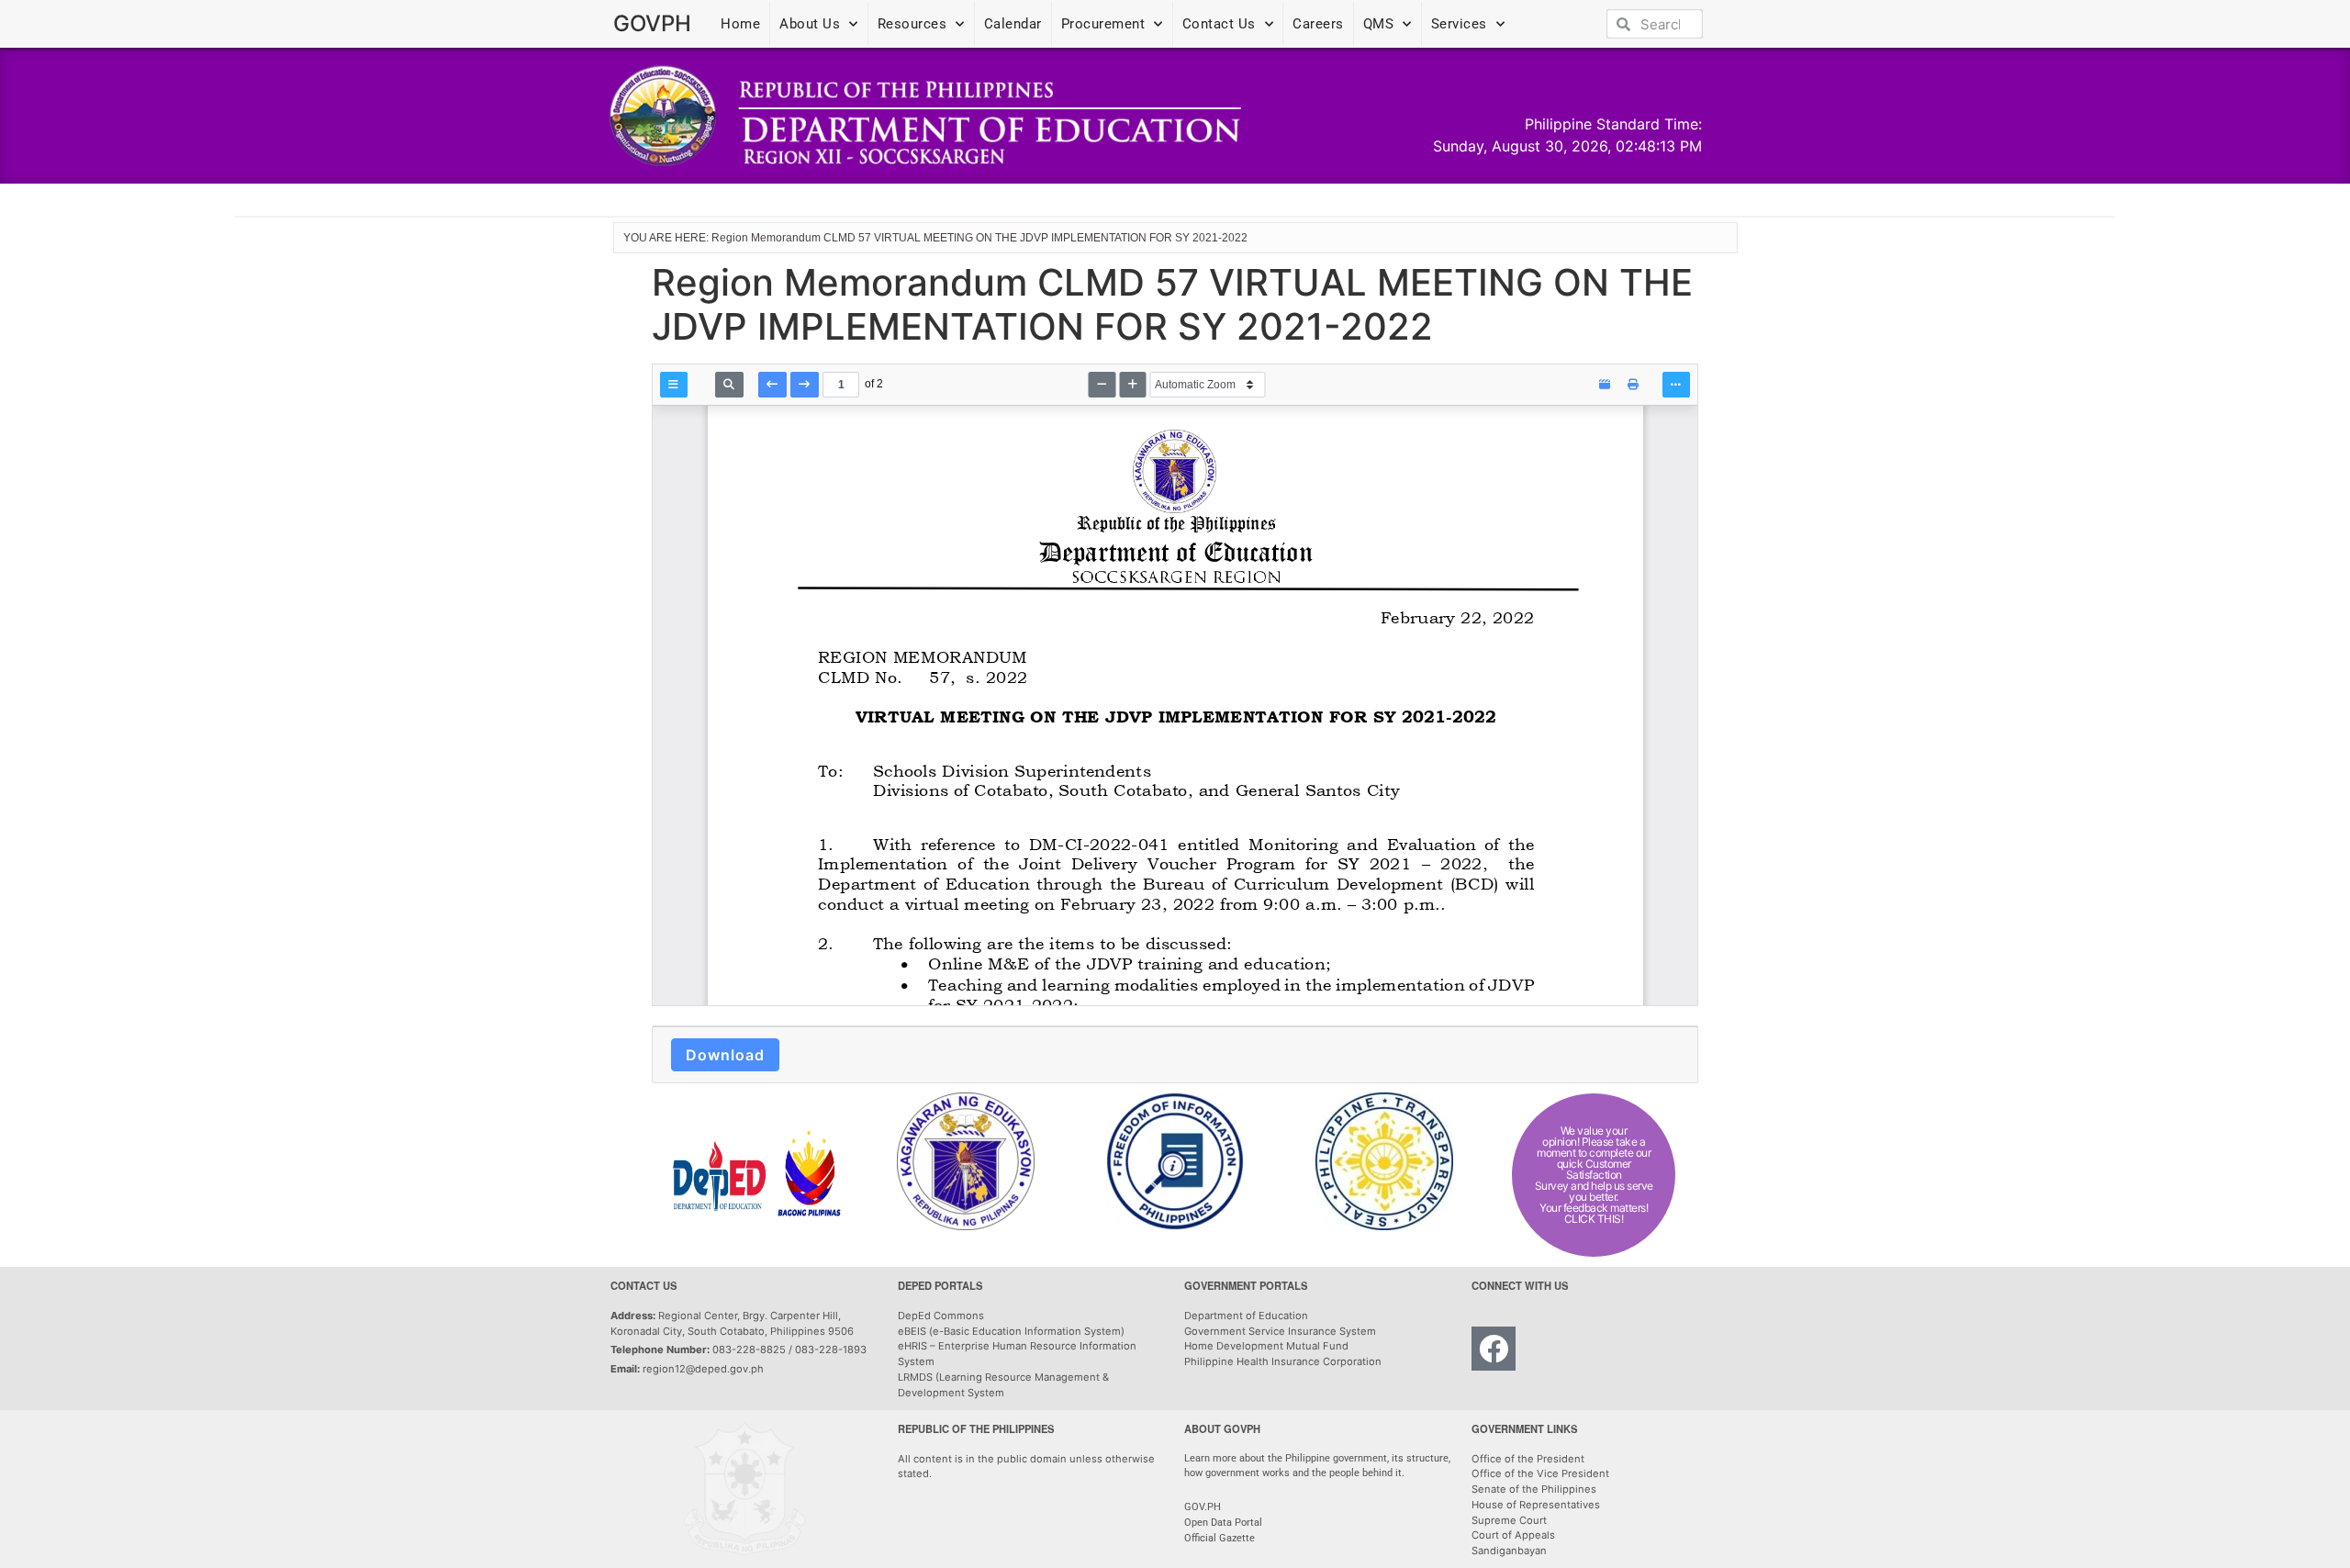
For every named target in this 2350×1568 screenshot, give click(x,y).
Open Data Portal (1223, 1523)
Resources (912, 24)
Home (740, 24)
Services (1459, 24)
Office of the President (1528, 1459)
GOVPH (652, 23)
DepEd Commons (941, 1316)
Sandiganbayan (1509, 1551)
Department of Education (1246, 1316)
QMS (1379, 24)
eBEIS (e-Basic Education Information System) (1011, 1331)
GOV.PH (1203, 1507)
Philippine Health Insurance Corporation (1283, 1361)
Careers (1318, 24)
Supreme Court (1509, 1520)
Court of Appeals (1513, 1535)
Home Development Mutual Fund (1266, 1346)
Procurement (1103, 24)
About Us (810, 24)
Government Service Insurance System (1280, 1331)
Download (725, 1055)
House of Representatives (1536, 1505)
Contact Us (1219, 24)
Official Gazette (1221, 1538)
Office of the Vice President (1540, 1473)
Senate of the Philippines (1534, 1489)
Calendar (1013, 24)
